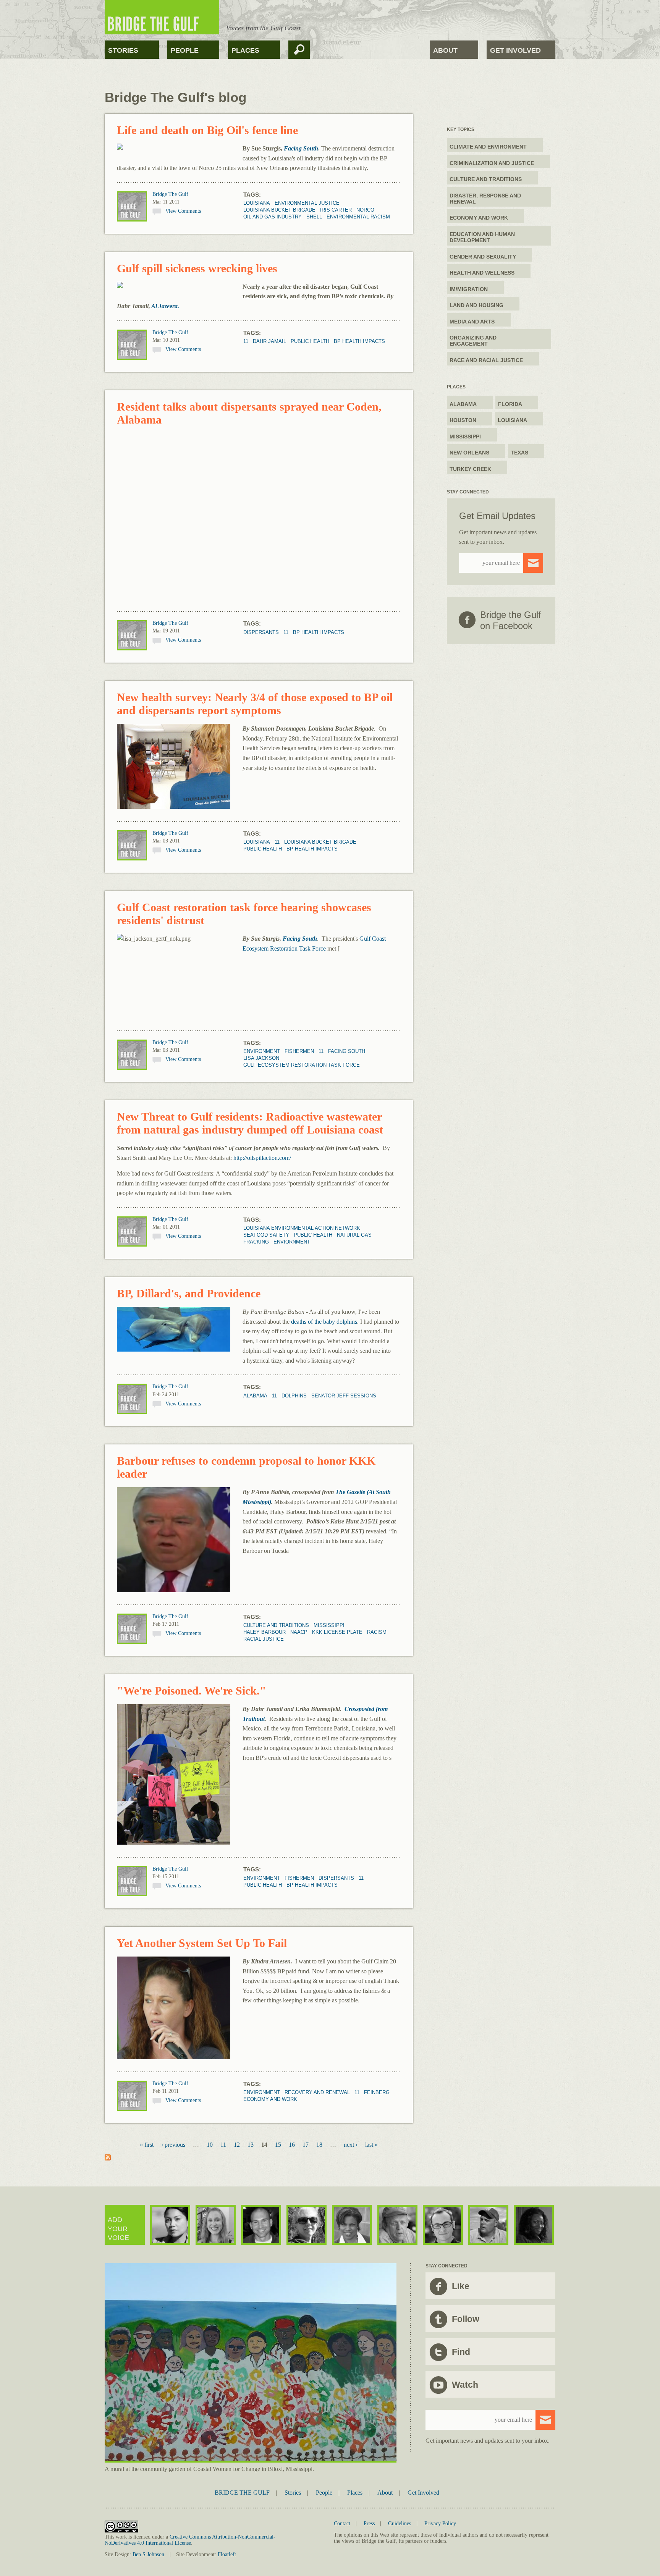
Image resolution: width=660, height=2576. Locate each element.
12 (237, 2145)
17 (306, 2145)
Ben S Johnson (148, 2554)
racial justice (264, 1639)
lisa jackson (261, 1058)
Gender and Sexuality (483, 257)
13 (251, 2145)
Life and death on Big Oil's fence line (207, 130)
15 (278, 2145)
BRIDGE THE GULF (242, 2493)
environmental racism (358, 217)
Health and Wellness (482, 273)
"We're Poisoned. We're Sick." (192, 1691)
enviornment (292, 1242)
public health (310, 341)
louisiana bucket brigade (279, 210)
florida (510, 404)
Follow (466, 2319)
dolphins (294, 1396)
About (445, 50)
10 (210, 2145)
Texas (519, 453)
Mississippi (329, 1625)
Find (461, 2352)
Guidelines (400, 2523)
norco (365, 210)
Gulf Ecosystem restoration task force (302, 1065)
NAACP (299, 1632)
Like (461, 2286)
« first (147, 2145)
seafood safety (266, 1235)
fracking (256, 1242)
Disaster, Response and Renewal (485, 199)
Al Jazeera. (165, 306)
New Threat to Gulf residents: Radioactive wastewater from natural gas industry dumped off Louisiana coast (250, 1123)
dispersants (261, 632)
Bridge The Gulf (170, 194)
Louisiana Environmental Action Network (302, 1228)
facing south (347, 1051)
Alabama (255, 1396)
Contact (342, 2523)
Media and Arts (472, 322)
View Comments (183, 211)
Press (369, 2523)
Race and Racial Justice (486, 360)
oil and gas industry (273, 217)
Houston (463, 420)
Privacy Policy (440, 2523)
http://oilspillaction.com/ (262, 1158)
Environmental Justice (307, 203)
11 (246, 341)
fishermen (299, 1051)
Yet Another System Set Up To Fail (202, 1943)
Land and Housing (476, 305)
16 (292, 2145)
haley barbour (264, 1632)
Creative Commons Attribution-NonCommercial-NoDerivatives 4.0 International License (190, 2540)
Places (245, 50)
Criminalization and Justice (492, 163)
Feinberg (377, 2092)
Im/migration (469, 289)
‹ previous (173, 2145)
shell (314, 217)
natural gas (354, 1235)
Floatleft (227, 2554)
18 (319, 2145)
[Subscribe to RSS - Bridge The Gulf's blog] (108, 2158)
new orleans (469, 453)
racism (377, 1632)
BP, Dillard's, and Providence (189, 1293)
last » (371, 2145)
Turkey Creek (470, 469)
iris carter (336, 210)
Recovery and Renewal (317, 2092)
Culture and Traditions (276, 1625)
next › (351, 2145)
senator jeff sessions (344, 1396)
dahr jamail (269, 341)
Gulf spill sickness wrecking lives (197, 268)
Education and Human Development (482, 237)
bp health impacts (359, 341)
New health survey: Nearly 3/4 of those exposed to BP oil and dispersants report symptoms (255, 704)
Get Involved (515, 50)
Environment (262, 1051)
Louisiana (257, 203)
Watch (465, 2385)
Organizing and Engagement (473, 341)
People (185, 50)
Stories (123, 50)
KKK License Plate (337, 1632)
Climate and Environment (488, 147)
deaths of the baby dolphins (324, 1322)
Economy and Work (270, 2099)
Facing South (300, 939)
